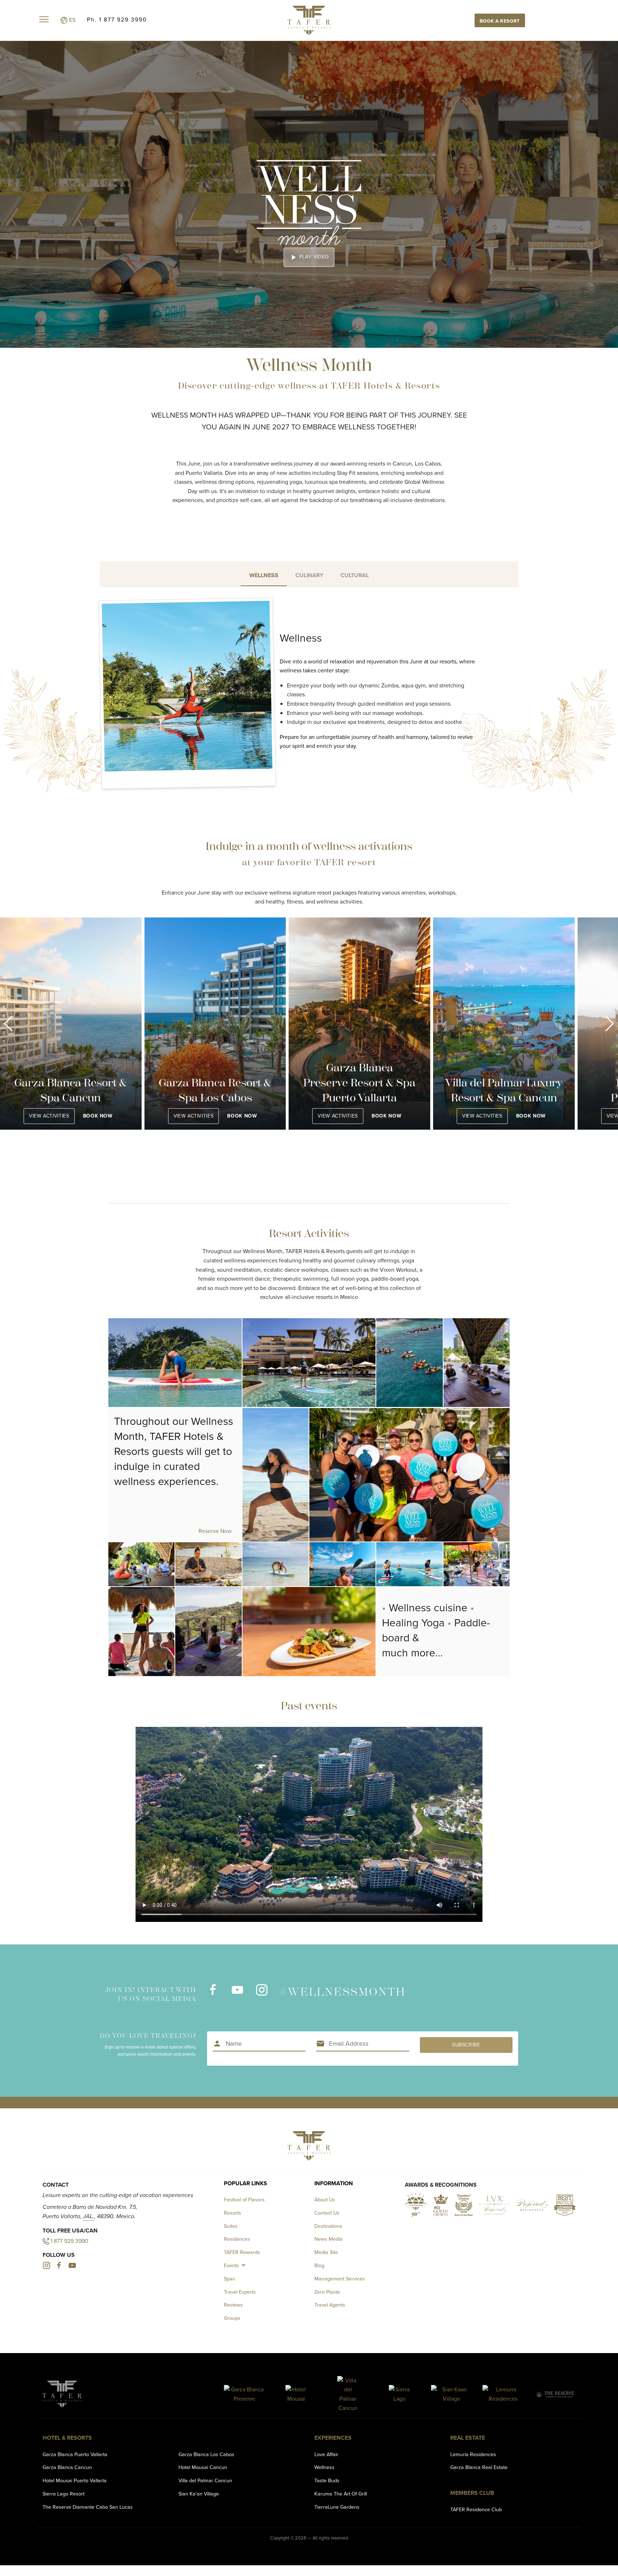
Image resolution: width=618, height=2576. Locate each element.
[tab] (264, 574)
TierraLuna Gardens (337, 2507)
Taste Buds (327, 2480)
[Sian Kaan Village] (452, 2394)
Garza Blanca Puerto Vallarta (75, 2454)
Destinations (328, 2226)
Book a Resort (500, 21)
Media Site (326, 2252)
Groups (232, 2318)
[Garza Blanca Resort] (244, 2394)
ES (72, 20)
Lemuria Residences (473, 2454)
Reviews (233, 2305)
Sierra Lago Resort (63, 2494)
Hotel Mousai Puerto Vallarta (75, 2480)
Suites (231, 2226)
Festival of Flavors (244, 2200)
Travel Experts (240, 2292)
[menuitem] (236, 2266)
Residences (237, 2239)
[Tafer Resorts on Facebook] (213, 1994)
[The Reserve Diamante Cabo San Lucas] (555, 2394)
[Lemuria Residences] (503, 2394)
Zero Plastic (327, 2292)
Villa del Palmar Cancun (205, 2480)
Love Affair (326, 2454)
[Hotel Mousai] (296, 2394)
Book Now (98, 1116)
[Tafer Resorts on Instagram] (261, 1994)
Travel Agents (330, 2305)
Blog (319, 2265)
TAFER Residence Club (476, 2509)
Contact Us (327, 2213)
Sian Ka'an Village (199, 2494)
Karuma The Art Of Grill (341, 2494)
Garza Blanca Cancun (67, 2467)
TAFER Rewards (242, 2252)
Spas (229, 2279)
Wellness (324, 2467)
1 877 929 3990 (69, 2241)
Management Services (340, 2279)
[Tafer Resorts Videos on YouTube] (237, 1994)
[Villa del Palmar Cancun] (348, 2394)
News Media (328, 2239)
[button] (8, 1024)
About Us (325, 2200)
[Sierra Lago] (400, 2394)
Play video (309, 257)
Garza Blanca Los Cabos (206, 2454)
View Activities (49, 1116)
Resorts (232, 2213)
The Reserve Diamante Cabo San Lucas (88, 2507)
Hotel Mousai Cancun (203, 2467)
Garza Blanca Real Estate (479, 2467)
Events (231, 2265)
